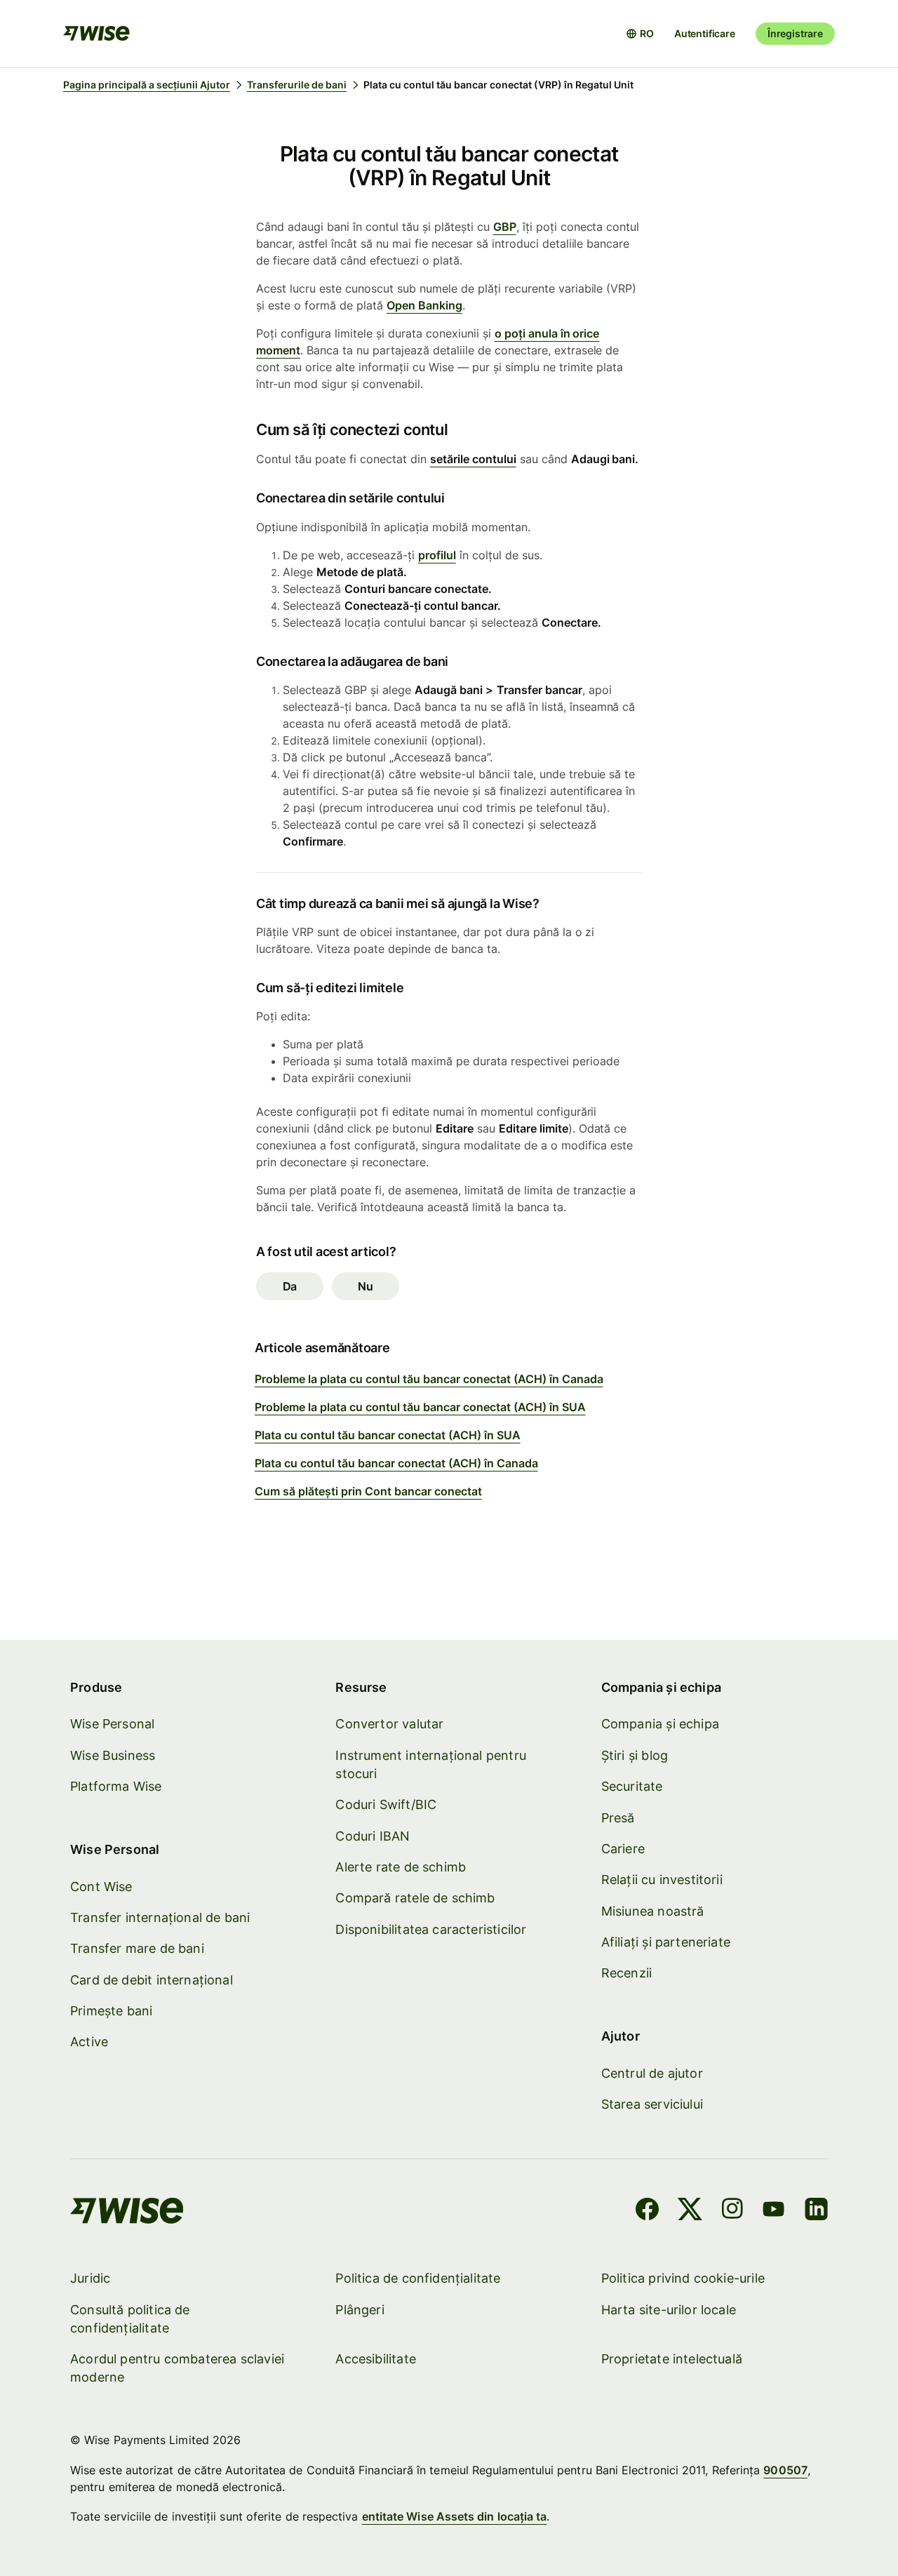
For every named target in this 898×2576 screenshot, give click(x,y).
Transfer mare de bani (137, 1948)
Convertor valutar (389, 1724)
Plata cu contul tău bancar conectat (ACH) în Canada (396, 1463)
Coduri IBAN (373, 1836)
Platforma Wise (116, 1786)
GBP (505, 227)
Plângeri (360, 2310)
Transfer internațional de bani (160, 1917)
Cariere (623, 1849)
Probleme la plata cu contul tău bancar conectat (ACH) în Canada (429, 1379)
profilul (437, 555)
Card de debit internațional (152, 1980)
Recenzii (626, 1973)
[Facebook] (647, 2211)
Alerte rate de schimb (401, 1867)
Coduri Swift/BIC (386, 1804)
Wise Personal (112, 1724)
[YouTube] (773, 2211)
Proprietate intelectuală (672, 2359)
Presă (618, 1818)
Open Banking (424, 305)
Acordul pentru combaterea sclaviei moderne (177, 2368)
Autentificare (705, 33)
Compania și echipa (660, 1724)
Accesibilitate (376, 2359)
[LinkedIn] (816, 2211)
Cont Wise (101, 1887)
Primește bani (111, 2011)
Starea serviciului (652, 2104)
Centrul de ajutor (652, 2073)
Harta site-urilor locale (669, 2310)
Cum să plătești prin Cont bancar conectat (368, 1491)
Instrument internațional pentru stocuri (431, 1764)
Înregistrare (795, 33)
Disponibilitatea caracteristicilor (431, 1929)
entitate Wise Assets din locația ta (455, 2516)
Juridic (90, 2278)
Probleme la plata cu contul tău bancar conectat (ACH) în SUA (420, 1407)
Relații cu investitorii (662, 1880)
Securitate (632, 1786)
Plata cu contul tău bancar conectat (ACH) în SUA (388, 1435)
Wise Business (113, 1755)
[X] (690, 2211)
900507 (785, 2470)
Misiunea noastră (653, 1911)
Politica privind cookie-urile (683, 2278)
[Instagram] (732, 2211)
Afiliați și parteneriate (666, 1942)
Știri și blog (635, 1755)
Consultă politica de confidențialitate (130, 2319)
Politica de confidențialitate (418, 2278)
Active (89, 2042)
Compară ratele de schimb (415, 1898)
